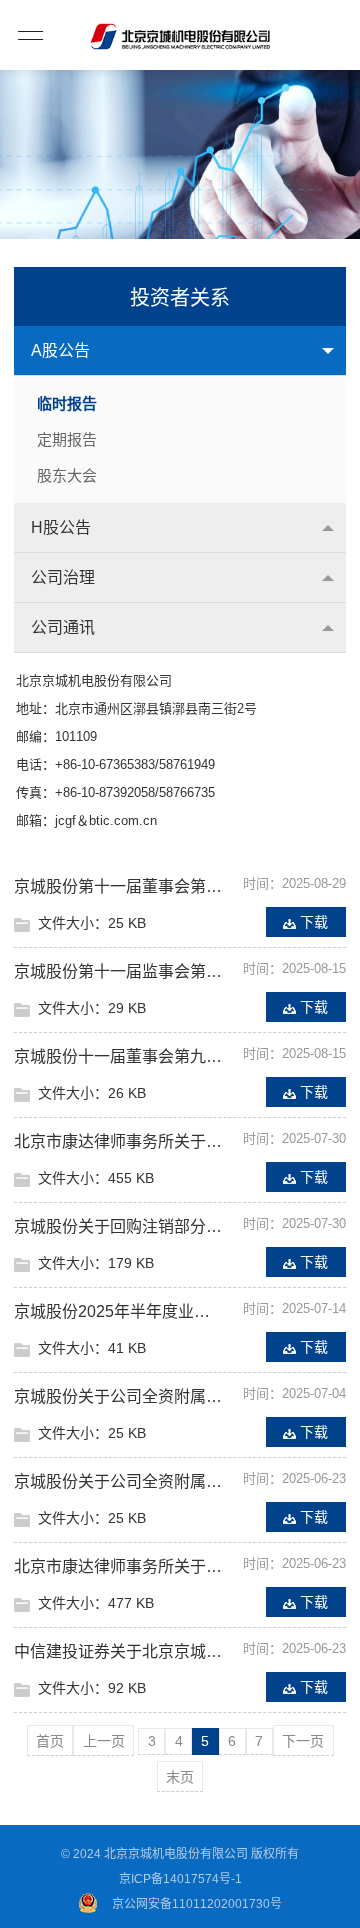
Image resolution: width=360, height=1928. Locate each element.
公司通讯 (63, 627)
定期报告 (67, 439)
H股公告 (61, 527)
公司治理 (63, 577)
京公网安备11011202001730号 (197, 1904)
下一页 (303, 1741)
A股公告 (60, 350)
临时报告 (67, 403)
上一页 (104, 1741)
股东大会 (67, 475)
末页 (180, 1777)
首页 (50, 1741)
